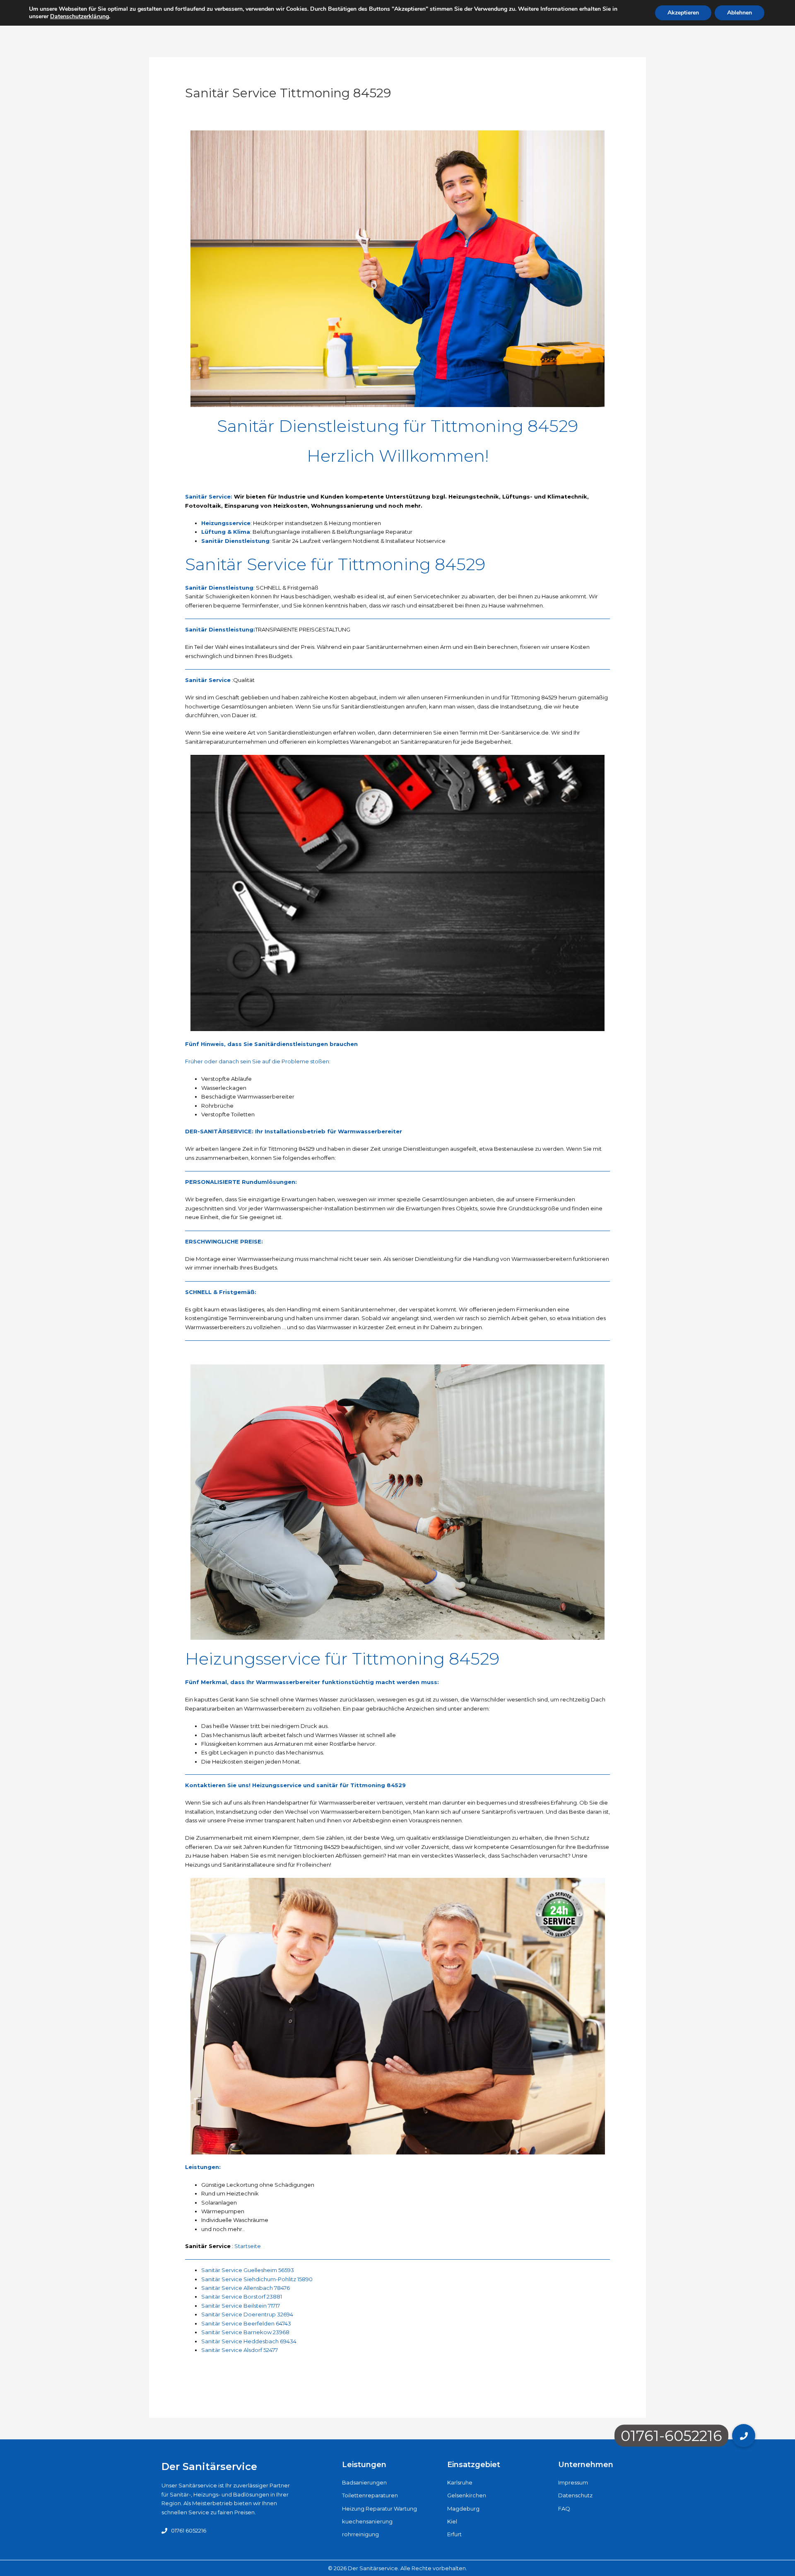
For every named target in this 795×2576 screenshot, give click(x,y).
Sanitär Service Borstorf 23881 (242, 2296)
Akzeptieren (683, 13)
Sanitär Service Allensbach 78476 (246, 2288)
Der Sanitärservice (209, 2466)
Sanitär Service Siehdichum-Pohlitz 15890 (257, 2279)
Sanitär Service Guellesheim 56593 (248, 2270)
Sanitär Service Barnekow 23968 (245, 2332)
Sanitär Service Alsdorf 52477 (240, 2350)
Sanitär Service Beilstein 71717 (241, 2306)
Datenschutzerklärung (79, 16)
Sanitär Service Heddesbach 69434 (249, 2341)
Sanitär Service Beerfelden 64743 (246, 2323)
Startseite (248, 2246)
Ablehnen (740, 13)
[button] (744, 2436)
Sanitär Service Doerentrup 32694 (247, 2314)
